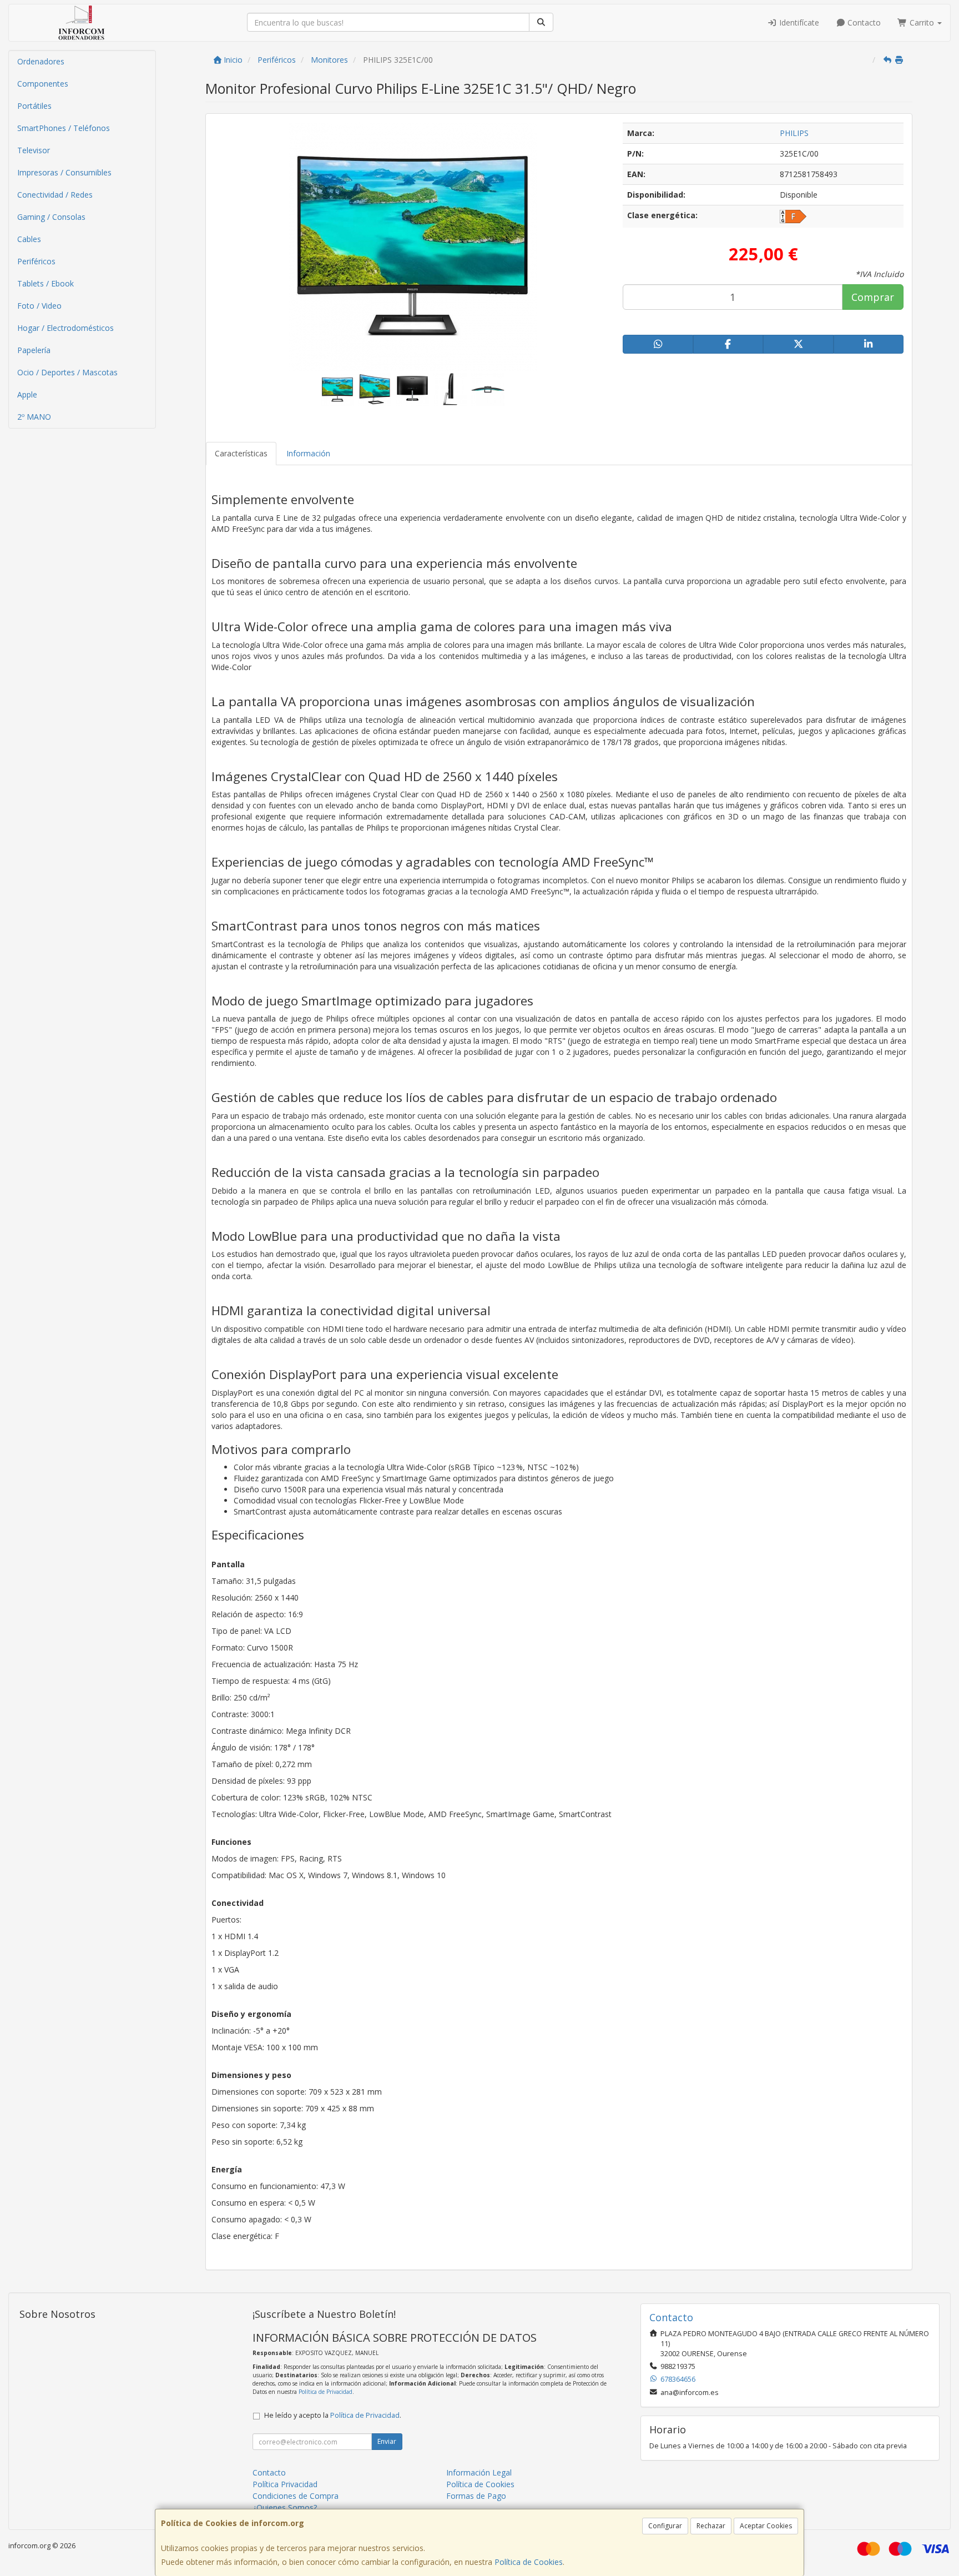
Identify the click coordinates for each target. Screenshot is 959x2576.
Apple (27, 394)
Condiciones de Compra (296, 2496)
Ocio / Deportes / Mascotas (67, 372)
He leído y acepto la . (333, 2415)
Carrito (922, 22)
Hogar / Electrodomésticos (65, 328)
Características (241, 453)
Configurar (665, 2526)
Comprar (873, 297)
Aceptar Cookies (766, 2526)
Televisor (34, 150)
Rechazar (711, 2526)
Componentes (43, 84)
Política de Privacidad (325, 2392)
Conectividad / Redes (55, 195)
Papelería (34, 350)
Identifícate (798, 22)
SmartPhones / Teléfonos (64, 128)
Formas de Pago (476, 2496)
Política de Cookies (529, 2562)
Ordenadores (41, 61)
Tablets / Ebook (46, 283)
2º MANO (34, 417)
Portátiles (34, 106)
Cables (29, 239)
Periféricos (36, 261)
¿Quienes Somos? (285, 2507)
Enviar (387, 2441)
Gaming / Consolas (51, 217)
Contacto (863, 22)
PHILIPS (794, 133)
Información (308, 453)
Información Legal (479, 2472)
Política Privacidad (285, 2484)
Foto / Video (39, 306)
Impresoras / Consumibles (64, 172)
